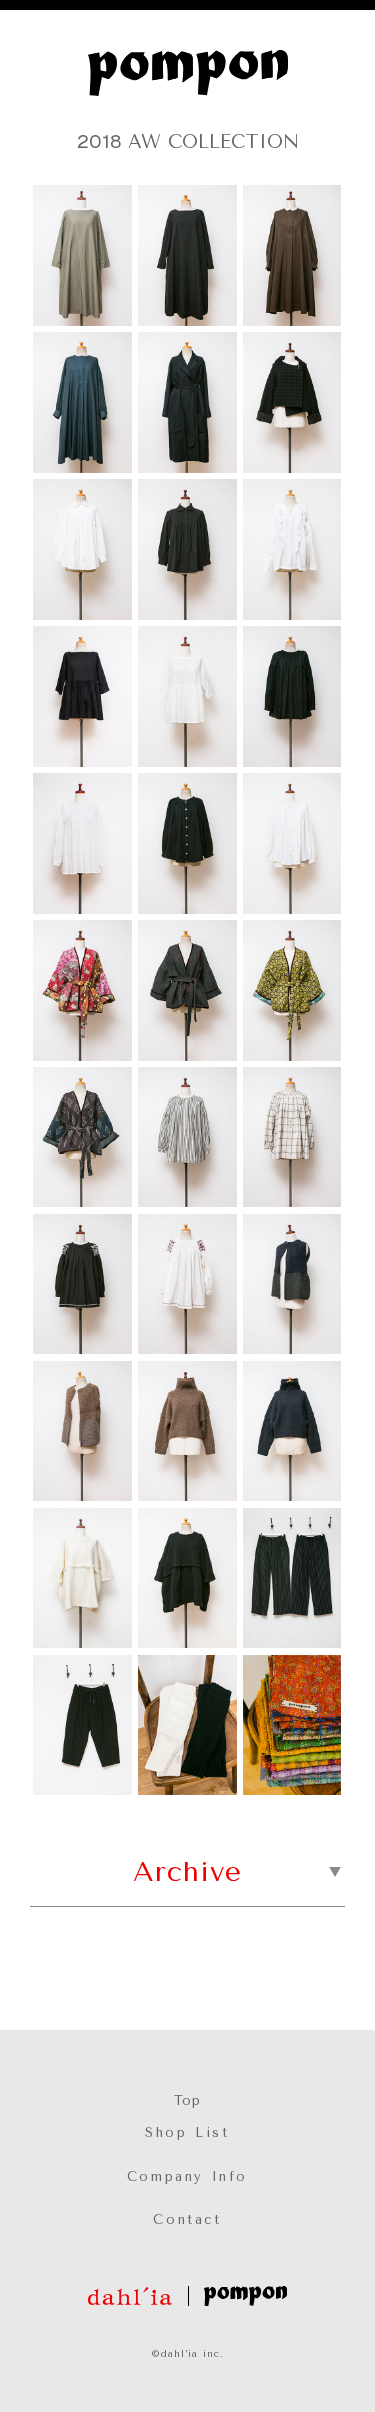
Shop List (187, 2132)
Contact (187, 2219)
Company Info (187, 2176)
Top (187, 2100)
